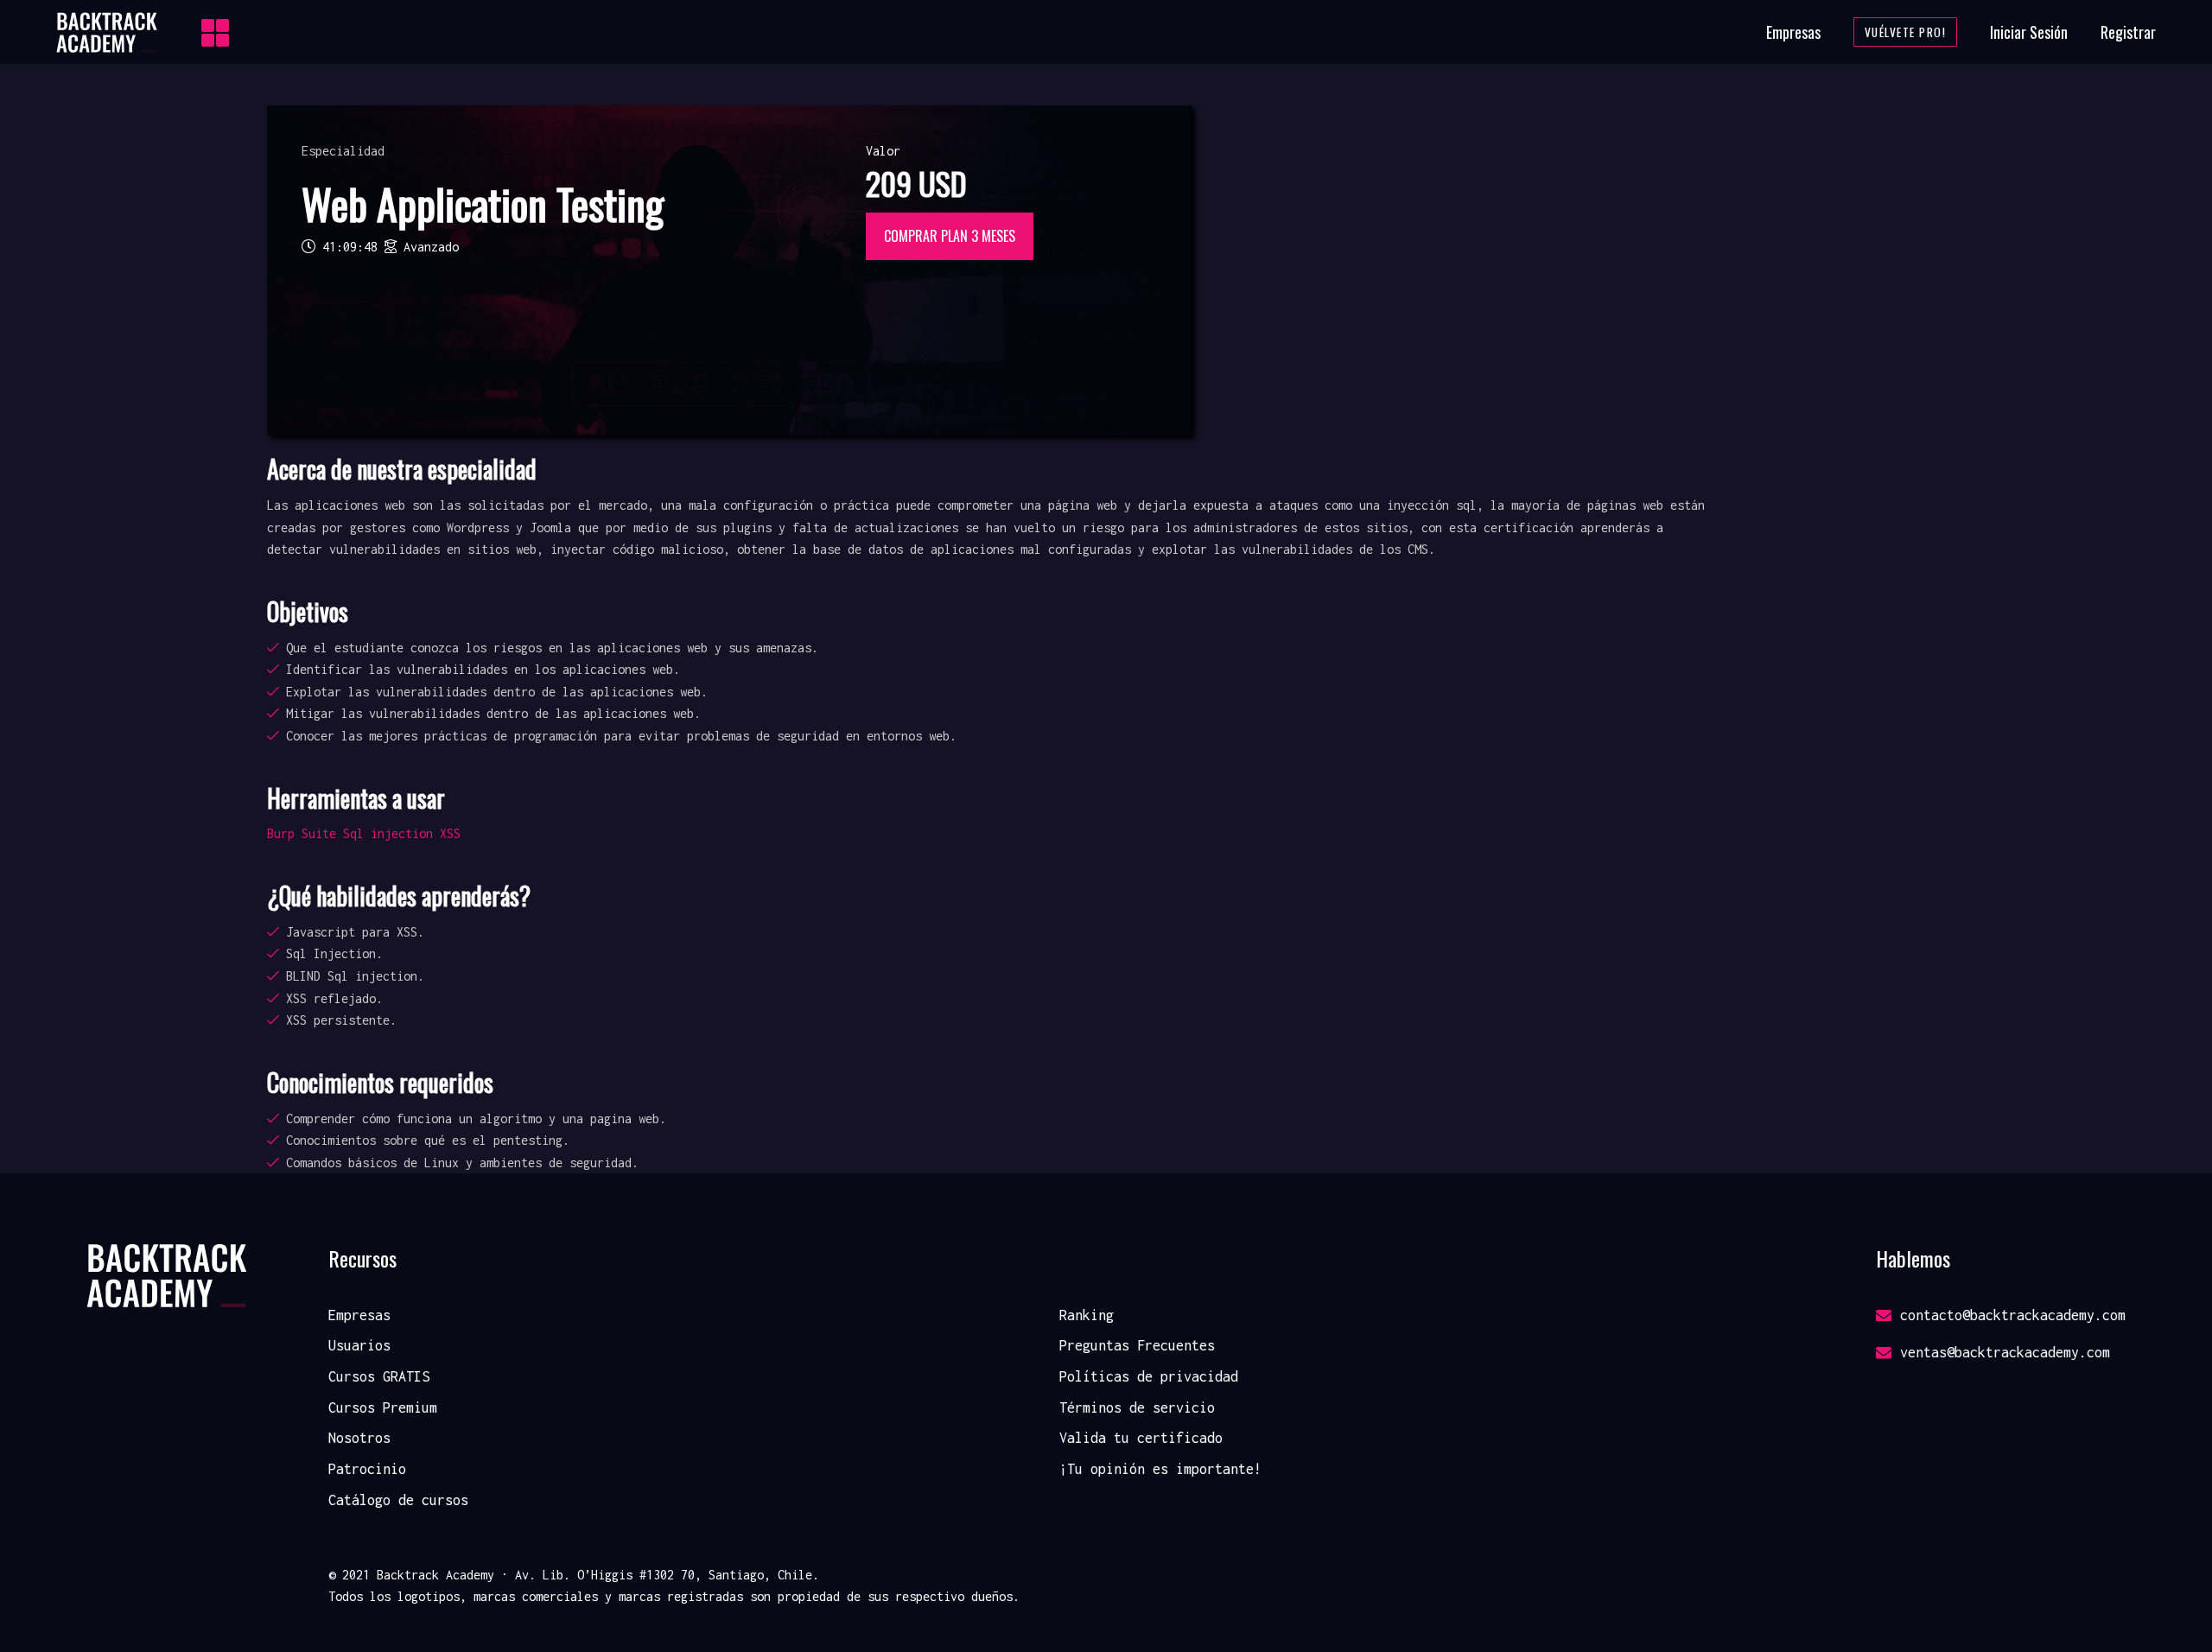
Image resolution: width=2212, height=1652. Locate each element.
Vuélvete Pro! (1906, 32)
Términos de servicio (1137, 1407)
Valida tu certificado (1141, 1438)
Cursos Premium (383, 1407)
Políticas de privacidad (1149, 1376)
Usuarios (359, 1345)
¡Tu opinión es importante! (1160, 1469)
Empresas (1793, 32)
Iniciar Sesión (2029, 32)
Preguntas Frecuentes (1137, 1345)
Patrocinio (367, 1469)
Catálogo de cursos (398, 1500)
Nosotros (359, 1438)
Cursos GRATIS (379, 1376)
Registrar (2128, 32)
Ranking (1087, 1315)
